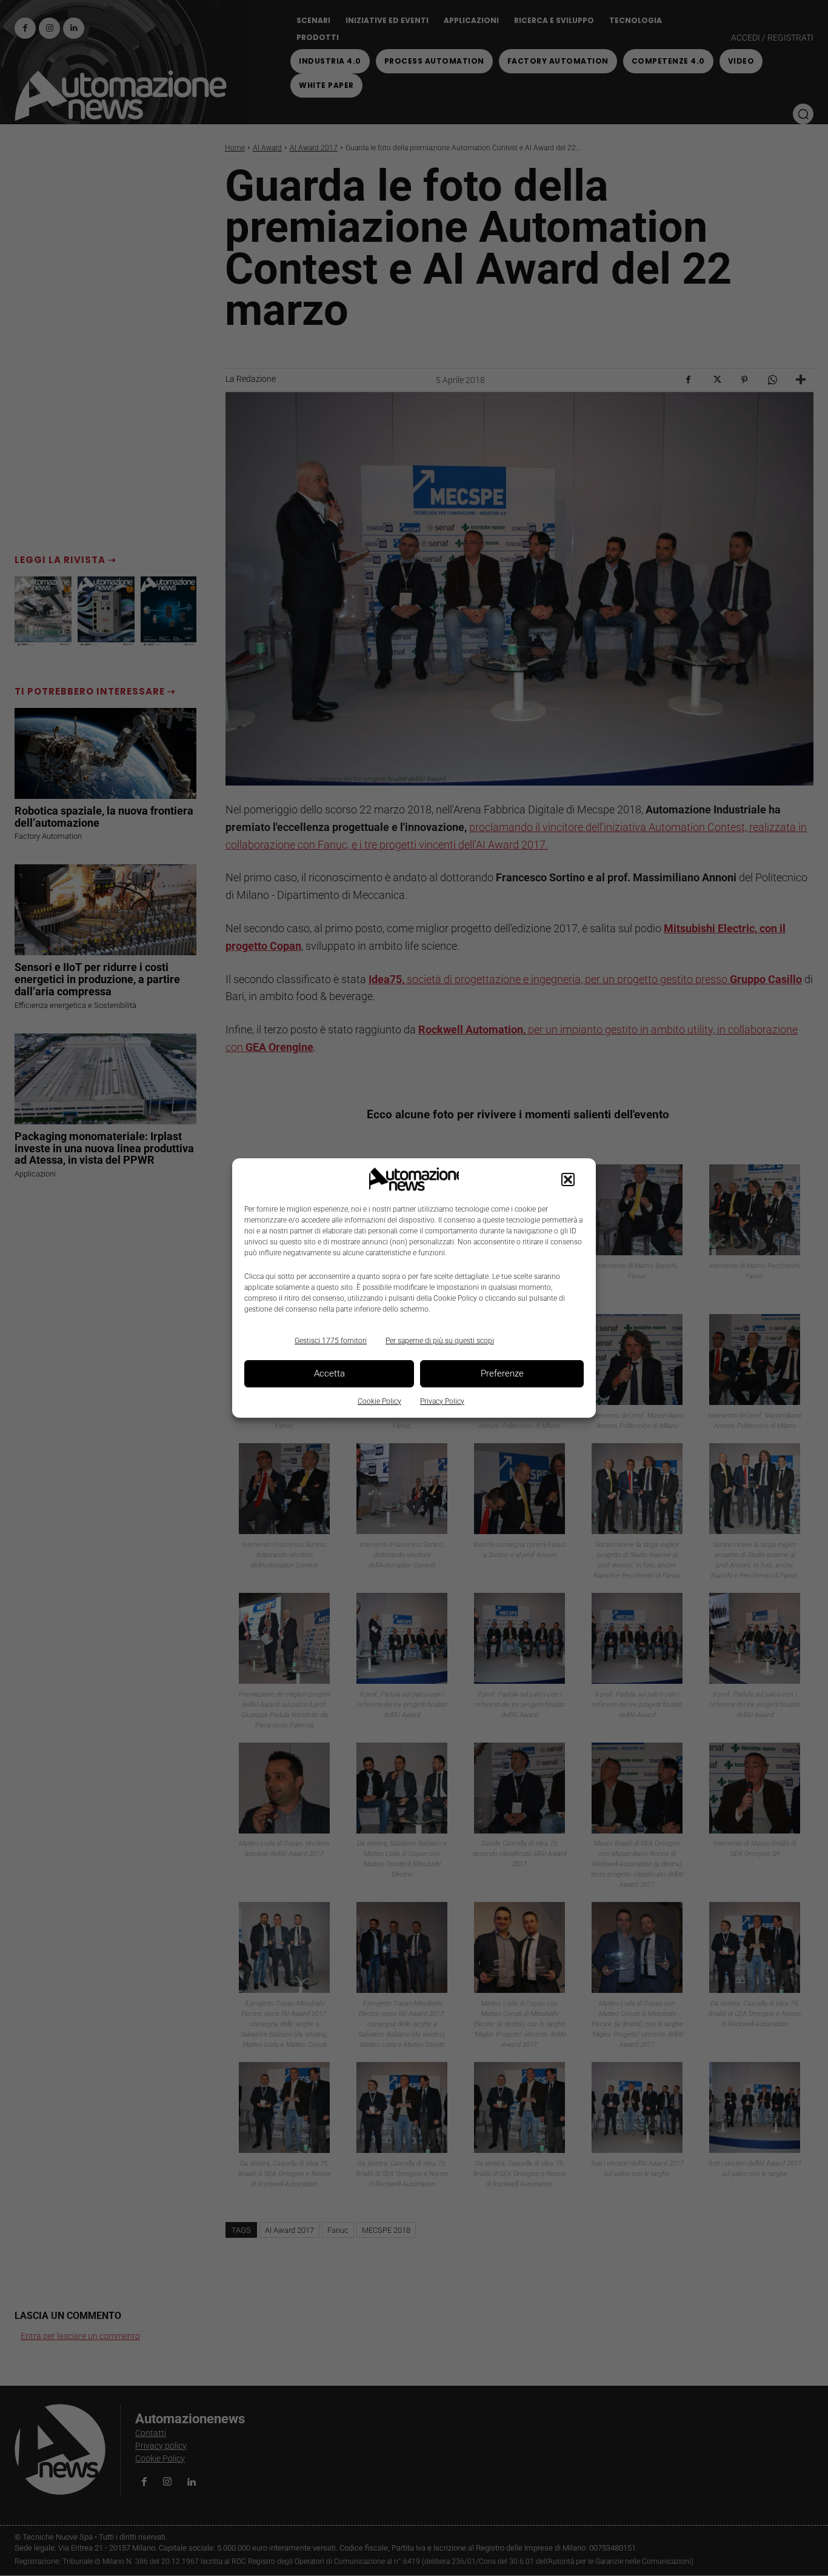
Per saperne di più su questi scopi (440, 1341)
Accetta (329, 1373)
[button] (568, 1180)
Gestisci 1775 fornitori (331, 1341)
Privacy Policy (442, 1401)
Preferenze (502, 1373)
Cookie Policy (379, 1401)
